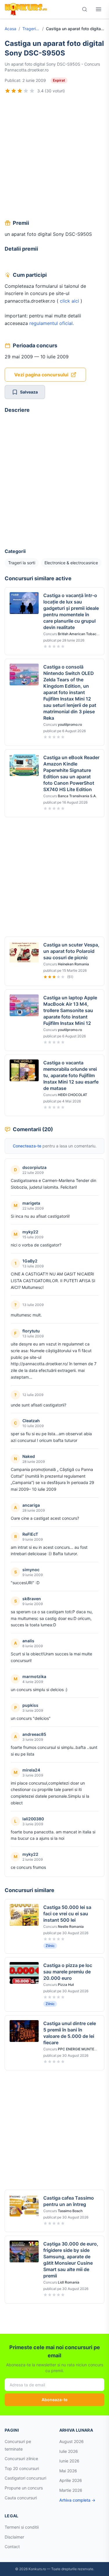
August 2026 (72, 2441)
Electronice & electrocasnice (71, 563)
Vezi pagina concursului (41, 375)
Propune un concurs (24, 2488)
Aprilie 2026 (71, 2480)
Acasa (10, 29)
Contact (12, 2547)
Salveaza (29, 392)
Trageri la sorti (31, 29)
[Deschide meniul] (99, 9)
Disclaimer (14, 2537)
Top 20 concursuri (22, 2468)
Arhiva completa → (77, 2500)
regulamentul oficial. (52, 323)
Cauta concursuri (21, 2498)
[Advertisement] (54, 158)
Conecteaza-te (27, 1146)
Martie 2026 (71, 2490)
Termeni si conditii (22, 2527)
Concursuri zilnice (21, 2459)
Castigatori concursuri (25, 2478)
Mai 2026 (68, 2471)
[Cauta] (85, 9)
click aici (69, 301)
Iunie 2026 (69, 2461)
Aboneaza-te (54, 2400)
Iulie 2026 (69, 2451)
